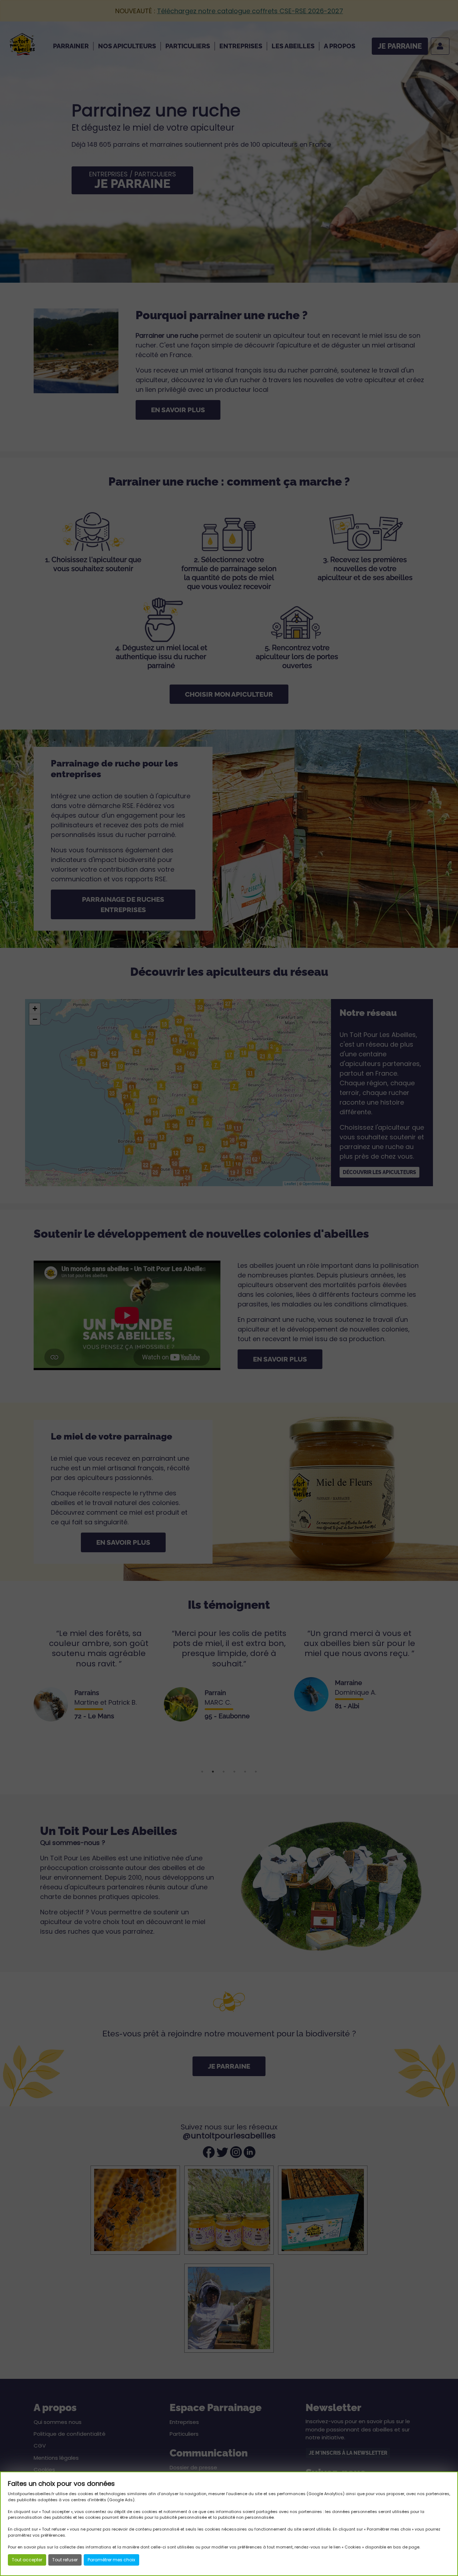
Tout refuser (65, 2560)
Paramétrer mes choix (111, 2560)
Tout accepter (27, 2560)
